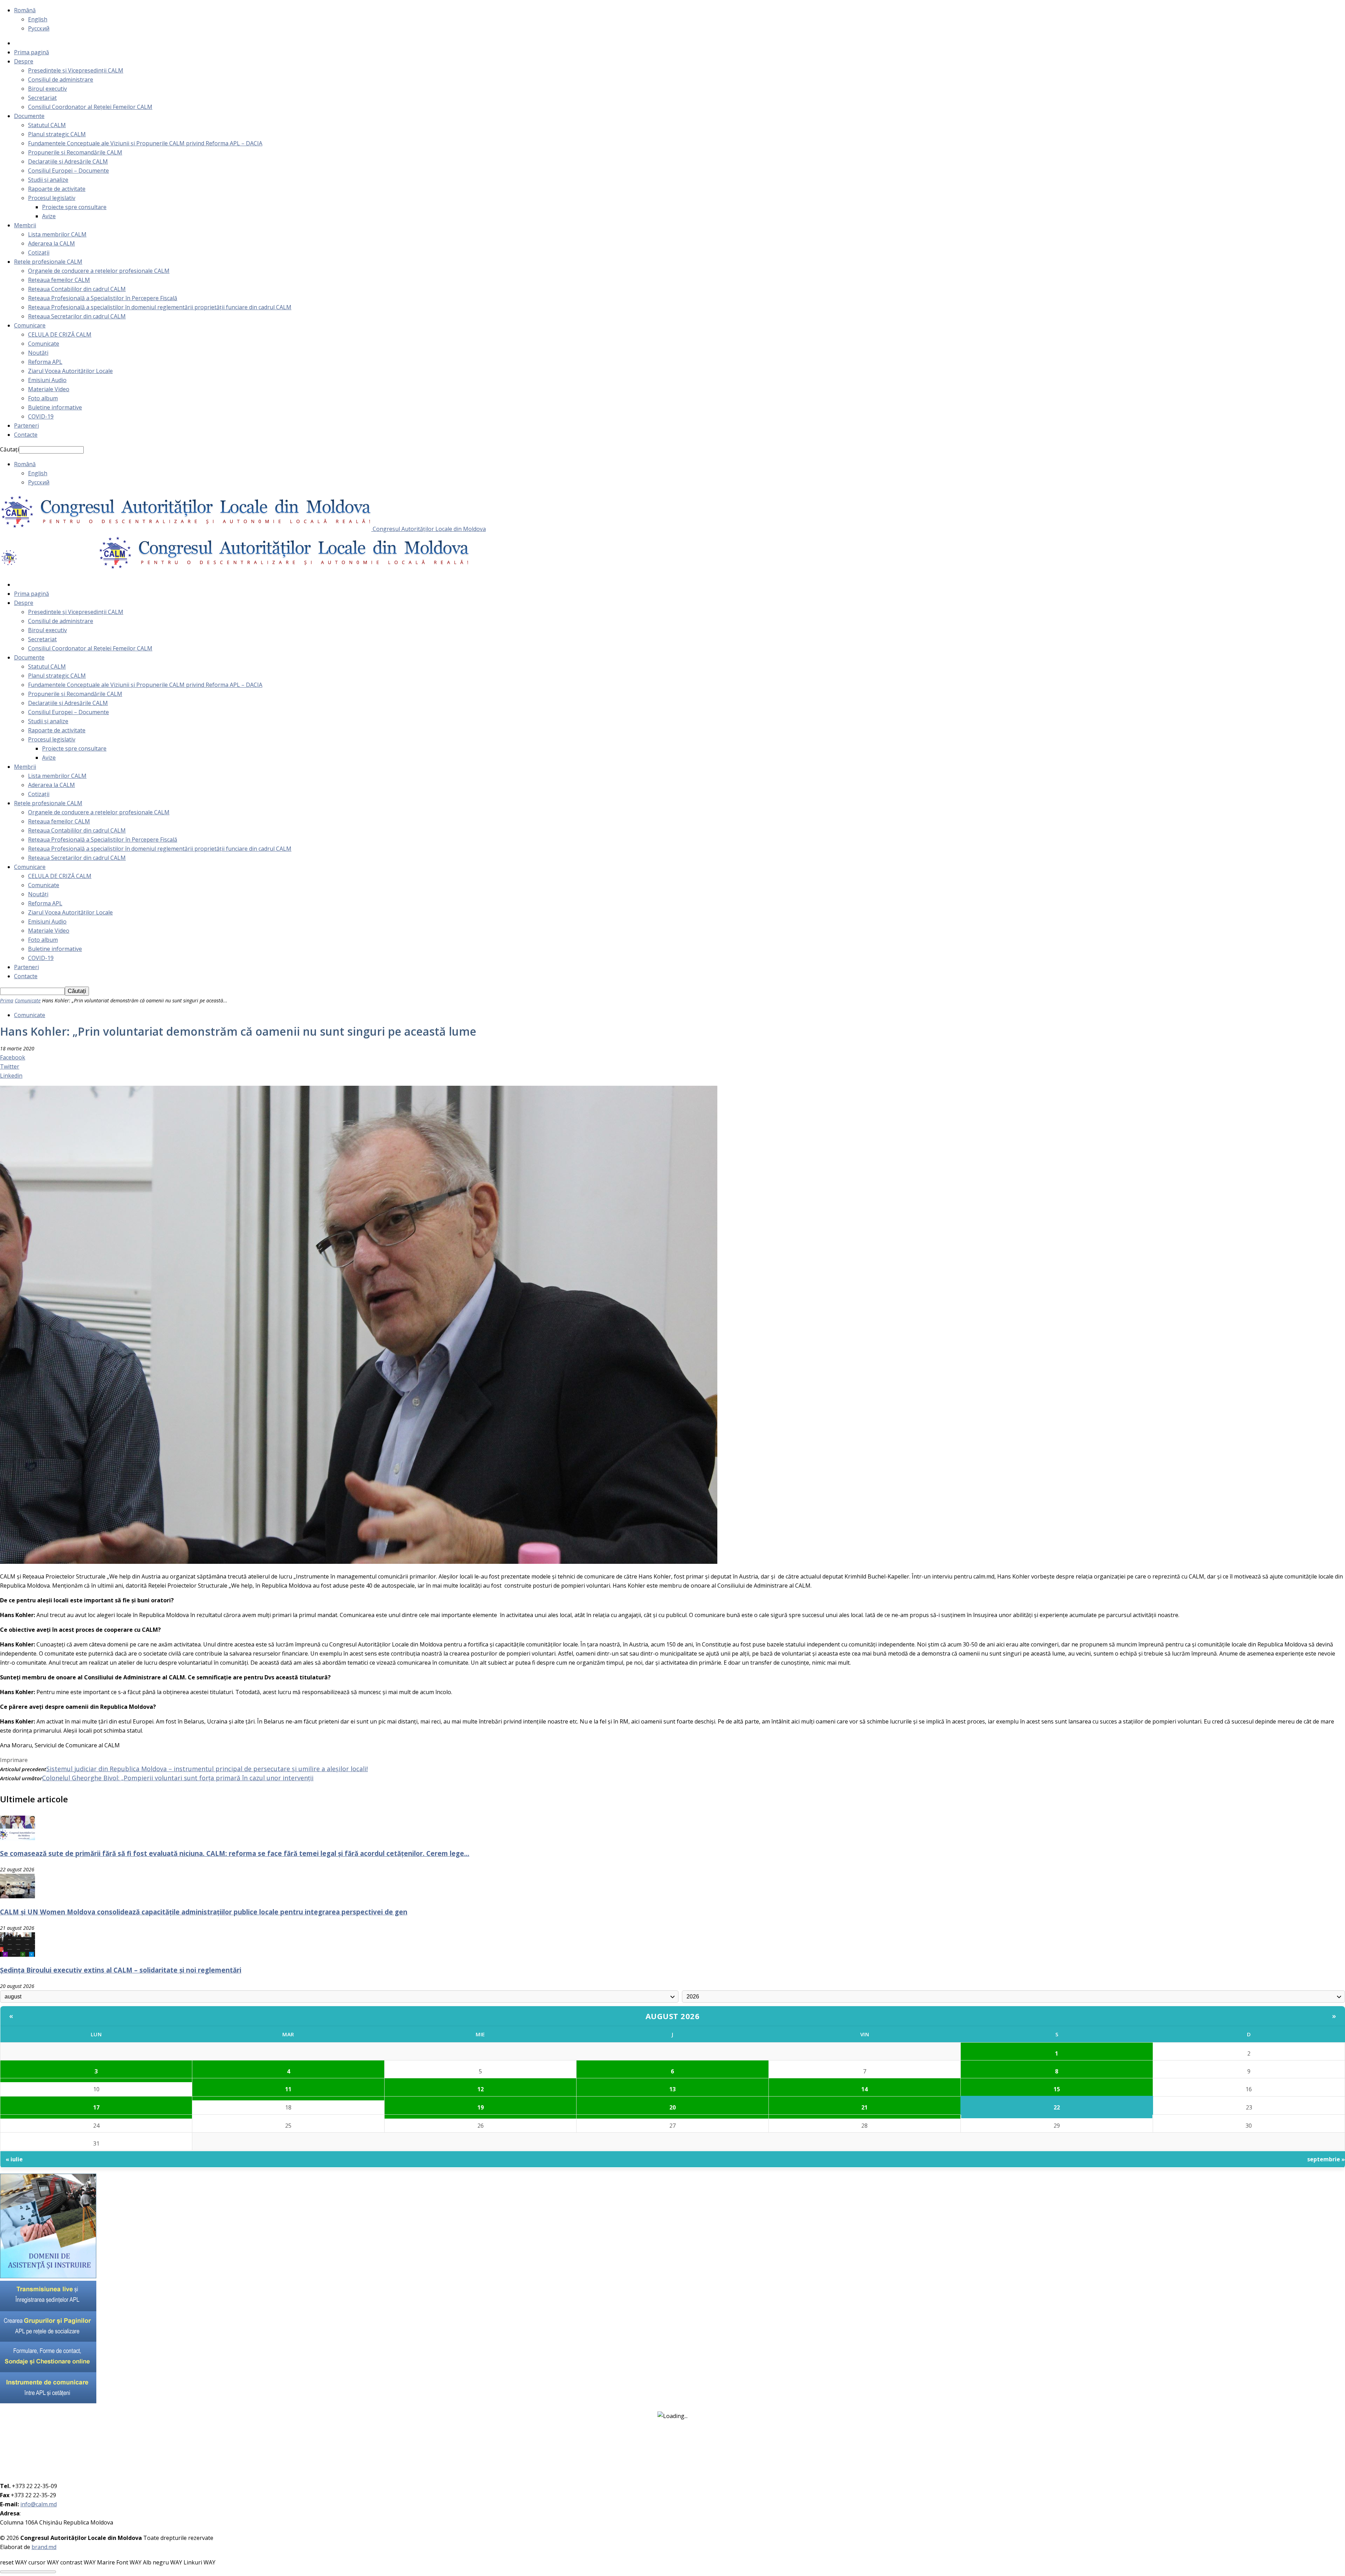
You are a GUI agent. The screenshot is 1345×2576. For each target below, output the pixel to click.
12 (481, 2089)
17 (96, 2107)
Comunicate (44, 344)
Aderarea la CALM (51, 243)
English (38, 19)
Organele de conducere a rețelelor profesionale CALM (99, 271)
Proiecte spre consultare (74, 207)
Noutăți (38, 353)
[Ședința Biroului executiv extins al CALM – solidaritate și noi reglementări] (18, 1955)
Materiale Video (49, 389)
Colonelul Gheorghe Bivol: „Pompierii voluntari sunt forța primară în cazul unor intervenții (178, 1778)
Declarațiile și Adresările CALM (68, 161)
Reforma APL (45, 362)
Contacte (26, 435)
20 (672, 2107)
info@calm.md (39, 2504)
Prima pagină (32, 52)
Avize (49, 216)
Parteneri (26, 426)
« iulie (14, 2159)
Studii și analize (48, 180)
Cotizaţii (39, 253)
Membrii (25, 225)
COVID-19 (41, 416)
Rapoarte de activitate (57, 189)
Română (25, 10)
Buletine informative (55, 407)
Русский (39, 28)
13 (672, 2089)
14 (864, 2089)
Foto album (43, 398)
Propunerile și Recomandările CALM (75, 152)
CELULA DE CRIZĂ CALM (60, 334)
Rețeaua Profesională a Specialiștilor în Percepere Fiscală (103, 298)
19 (481, 2107)
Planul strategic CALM (57, 134)
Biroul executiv (47, 89)
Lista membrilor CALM (57, 234)
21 (864, 2107)
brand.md (44, 2547)
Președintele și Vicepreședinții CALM (76, 70)
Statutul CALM (47, 125)
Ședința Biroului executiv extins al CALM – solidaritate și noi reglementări (121, 1970)
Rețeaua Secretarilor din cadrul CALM (77, 316)
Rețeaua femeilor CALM (59, 280)
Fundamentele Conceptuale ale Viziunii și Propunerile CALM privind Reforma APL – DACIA (145, 143)
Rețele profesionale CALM (48, 262)
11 (288, 2089)
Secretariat (42, 98)
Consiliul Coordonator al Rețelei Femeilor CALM (90, 107)
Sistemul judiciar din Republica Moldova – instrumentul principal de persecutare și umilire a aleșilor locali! (207, 1769)
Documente (29, 116)
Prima (7, 1000)
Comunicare (30, 325)
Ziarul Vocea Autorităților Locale (70, 371)
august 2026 (673, 2016)
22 (1057, 2107)
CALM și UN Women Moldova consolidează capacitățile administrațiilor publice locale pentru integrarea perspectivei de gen (204, 1912)
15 (1057, 2089)
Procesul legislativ (52, 198)
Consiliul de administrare (61, 80)
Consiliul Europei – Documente (68, 171)
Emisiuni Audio (47, 380)
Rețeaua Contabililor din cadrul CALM (77, 289)
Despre (24, 61)
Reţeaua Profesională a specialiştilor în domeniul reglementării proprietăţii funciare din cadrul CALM (160, 307)
